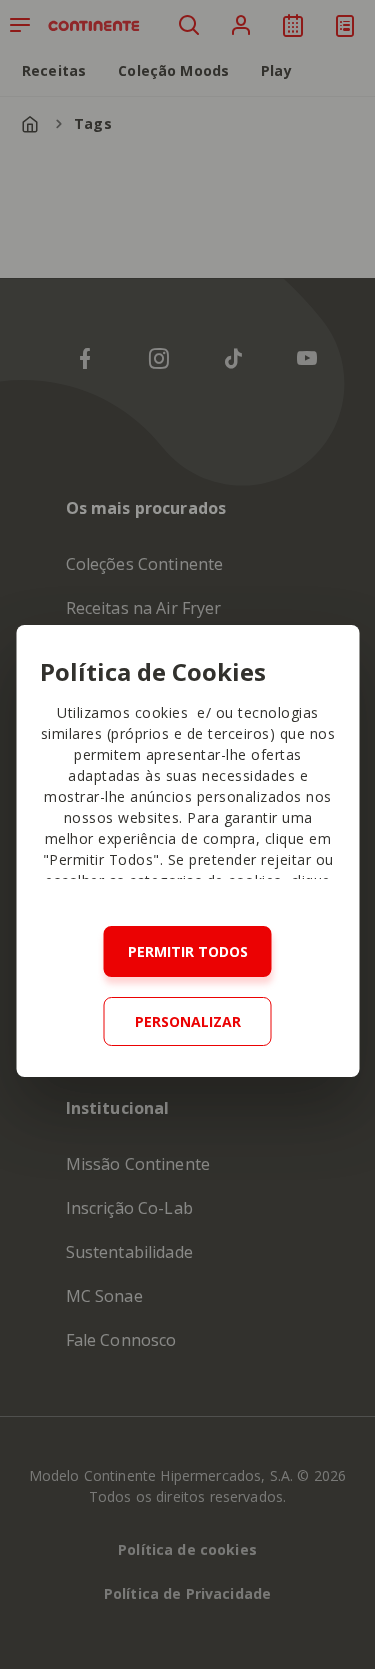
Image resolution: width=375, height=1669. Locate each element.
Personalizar (188, 1021)
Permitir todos (188, 951)
